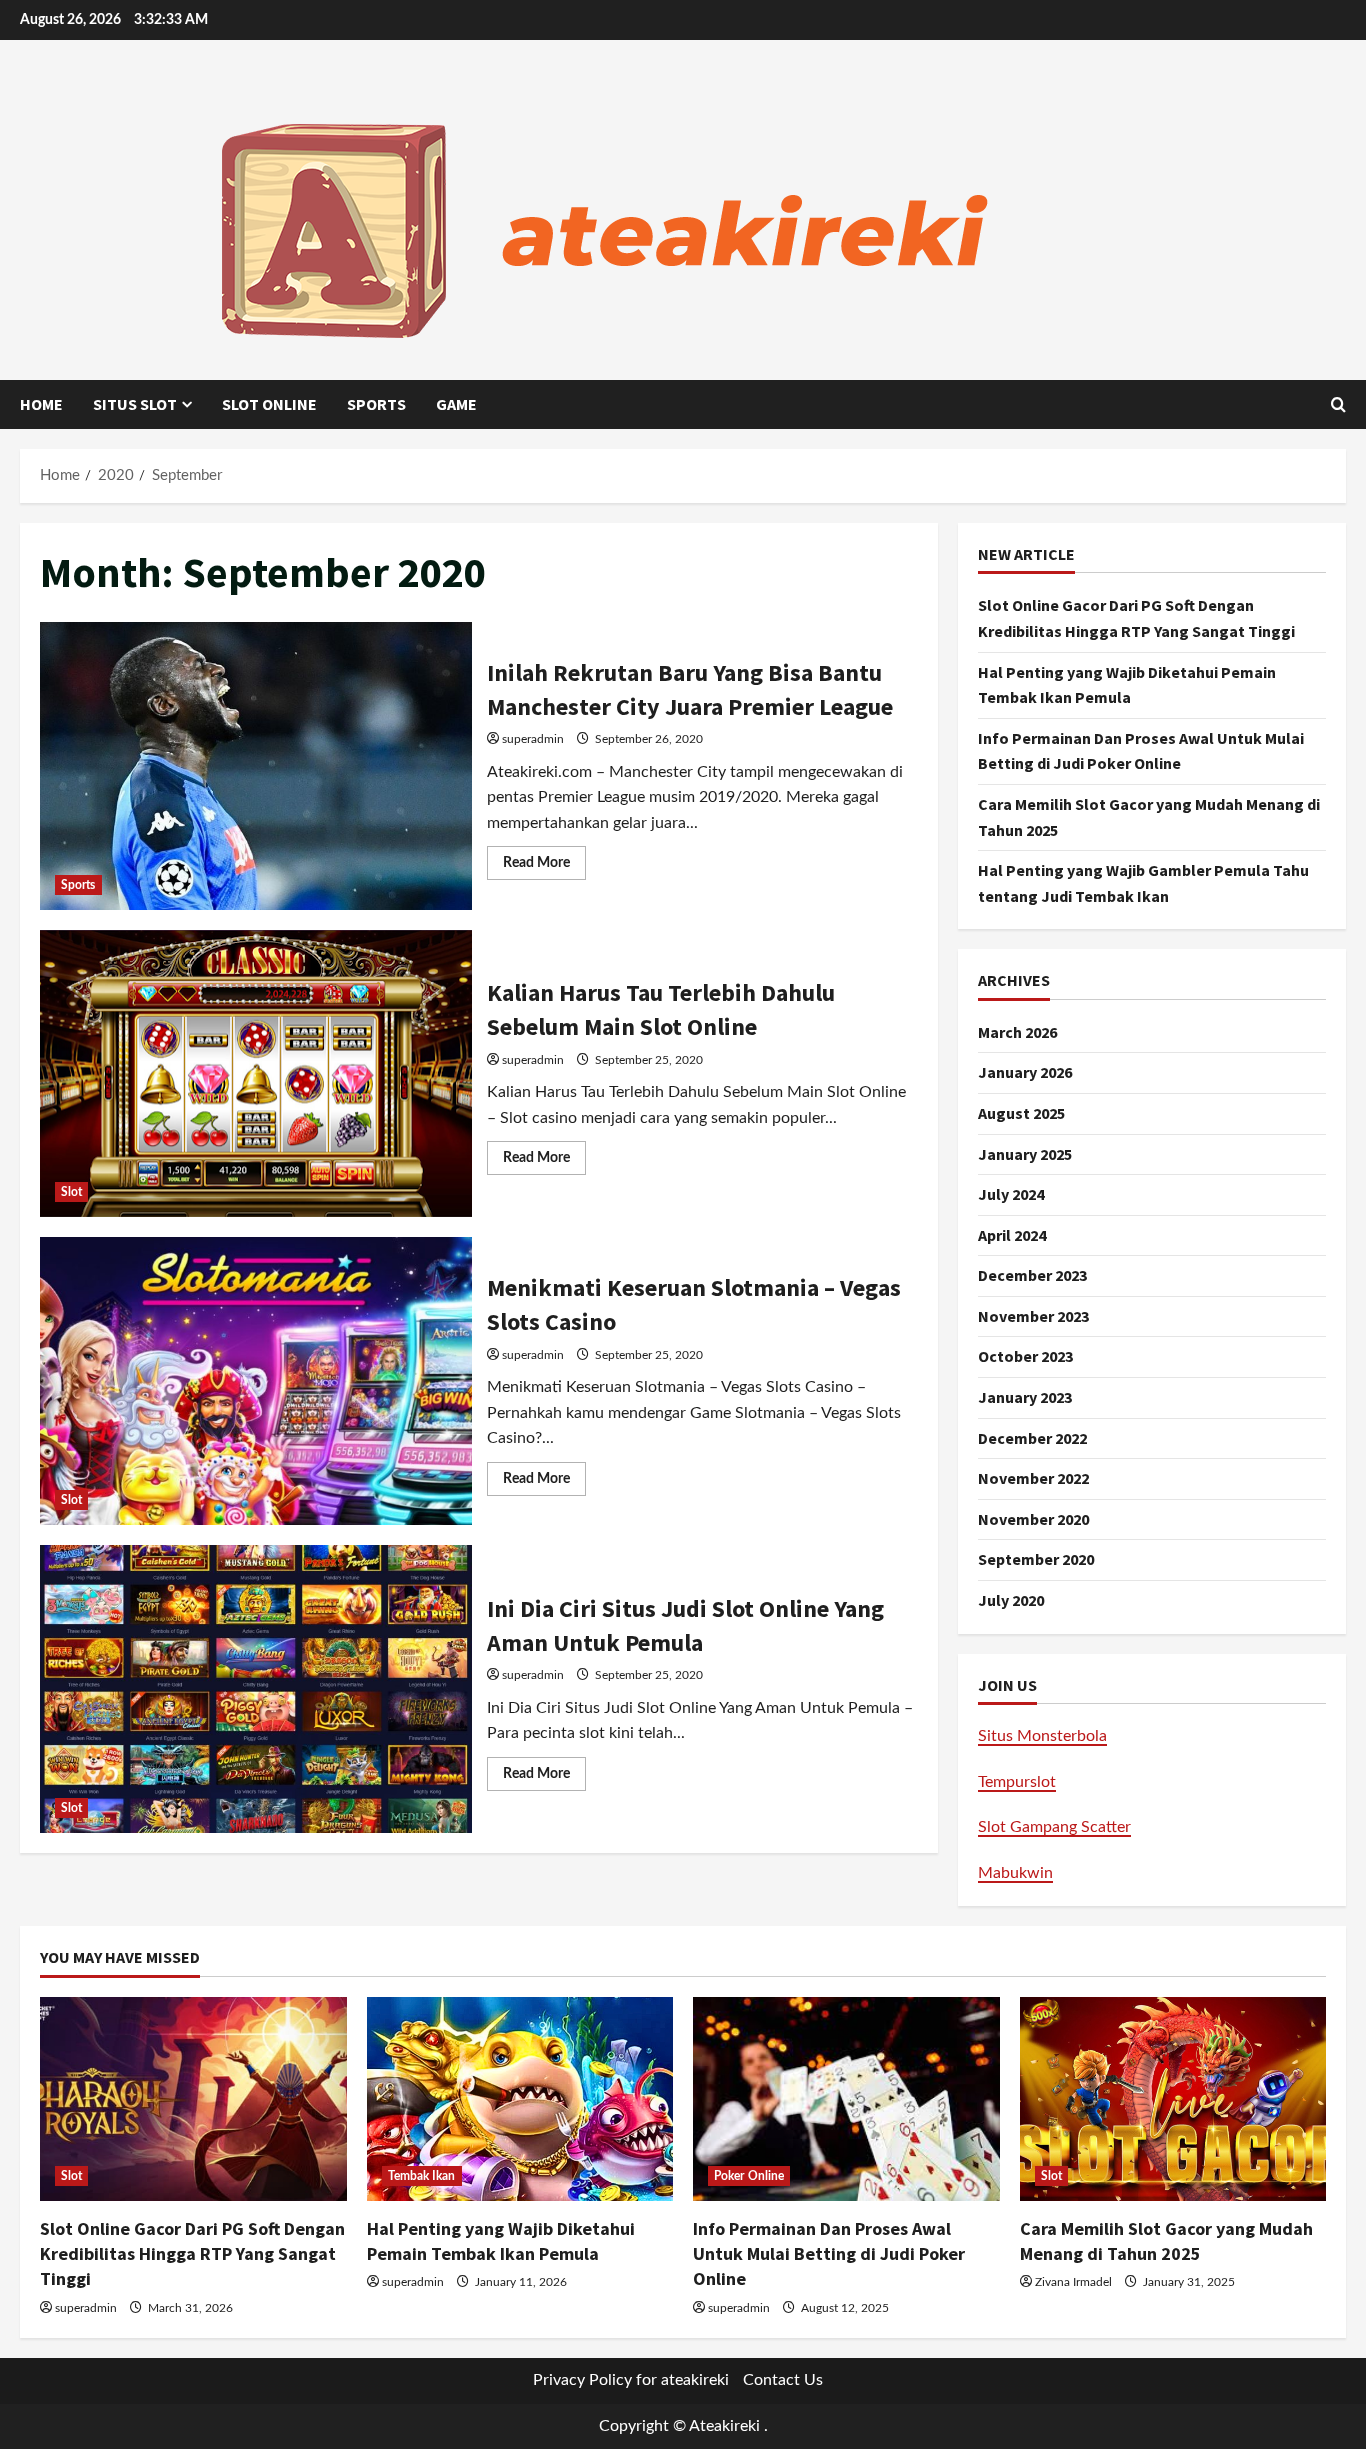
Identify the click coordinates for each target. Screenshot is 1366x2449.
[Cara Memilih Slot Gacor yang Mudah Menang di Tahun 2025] (1173, 2099)
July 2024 (1011, 1194)
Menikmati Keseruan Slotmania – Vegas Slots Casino (256, 1381)
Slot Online (269, 404)
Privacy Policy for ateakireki (631, 2380)
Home (41, 404)
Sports (376, 404)
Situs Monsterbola (1042, 1736)
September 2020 (1036, 1559)
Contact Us (783, 2380)
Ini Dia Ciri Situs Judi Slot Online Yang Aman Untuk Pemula (256, 1689)
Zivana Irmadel (1073, 2282)
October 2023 (1025, 1356)
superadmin (533, 739)
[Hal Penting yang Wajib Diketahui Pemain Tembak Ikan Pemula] (520, 2099)
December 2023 (1032, 1275)
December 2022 (1032, 1438)
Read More (544, 867)
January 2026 (1025, 1072)
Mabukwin (1015, 1873)
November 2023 (1033, 1316)
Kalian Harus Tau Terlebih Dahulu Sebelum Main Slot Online (256, 1074)
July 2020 (1011, 1600)
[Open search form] (1338, 405)
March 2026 (1017, 1032)
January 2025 (1025, 1154)
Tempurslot (1017, 1782)
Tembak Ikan (422, 2176)
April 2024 (1012, 1235)
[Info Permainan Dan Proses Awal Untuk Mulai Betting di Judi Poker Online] (846, 2099)
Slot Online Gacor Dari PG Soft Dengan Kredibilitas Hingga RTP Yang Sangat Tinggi (192, 2253)
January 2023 (1025, 1397)
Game (456, 404)
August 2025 (1021, 1113)
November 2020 (1033, 1519)
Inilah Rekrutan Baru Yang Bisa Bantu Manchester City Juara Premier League (256, 766)
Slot (71, 1192)
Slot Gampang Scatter (1054, 1827)
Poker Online (749, 2176)
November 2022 (1033, 1478)
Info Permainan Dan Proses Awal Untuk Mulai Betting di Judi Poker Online (829, 2253)
